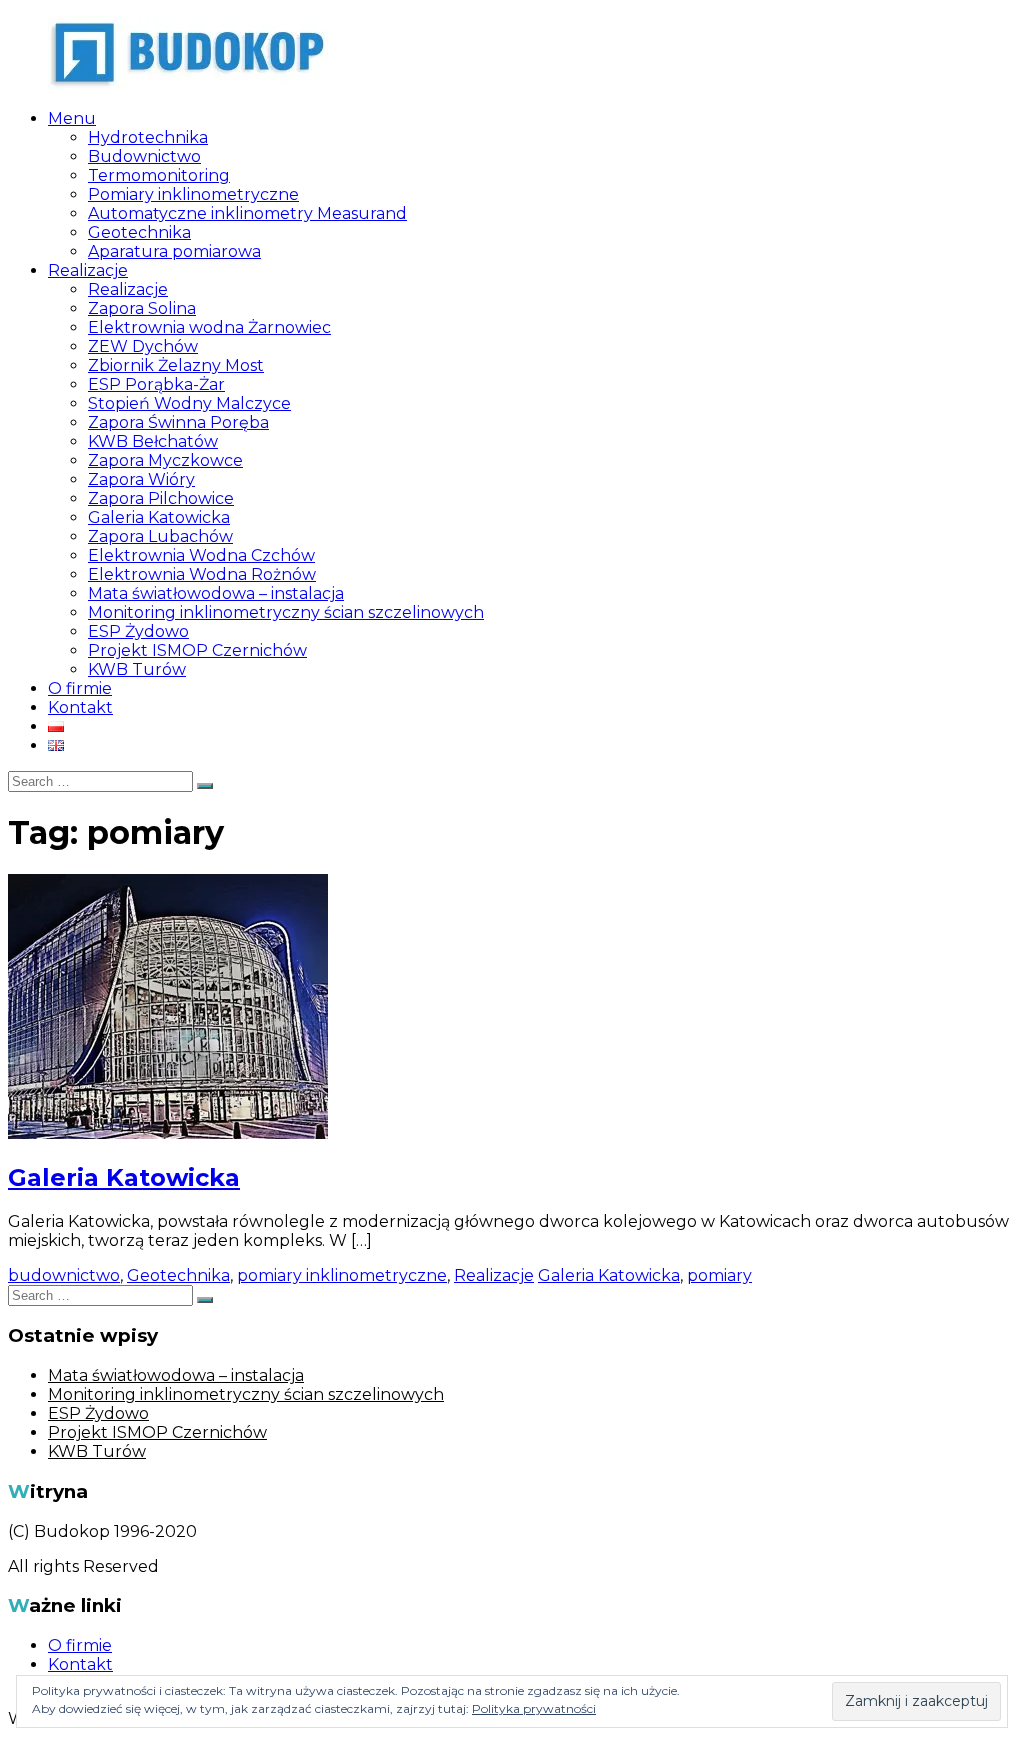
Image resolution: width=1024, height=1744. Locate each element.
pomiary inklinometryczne (342, 1275)
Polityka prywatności (534, 1708)
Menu (72, 118)
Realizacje (88, 270)
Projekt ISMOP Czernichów (197, 650)
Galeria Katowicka (159, 517)
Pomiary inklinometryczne (193, 194)
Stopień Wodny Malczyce (189, 403)
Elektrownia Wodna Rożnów (202, 574)
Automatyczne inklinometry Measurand (247, 213)
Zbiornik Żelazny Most (176, 365)
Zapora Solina (142, 308)
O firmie (80, 688)
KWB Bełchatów (153, 441)
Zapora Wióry (141, 479)
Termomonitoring (159, 175)
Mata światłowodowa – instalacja (216, 593)
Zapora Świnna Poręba (178, 422)
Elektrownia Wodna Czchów (201, 555)
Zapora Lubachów (160, 536)
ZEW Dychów (143, 346)
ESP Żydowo (138, 631)
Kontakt (80, 707)
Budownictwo (144, 156)
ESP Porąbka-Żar (156, 384)
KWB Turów (137, 669)
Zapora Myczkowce (165, 460)
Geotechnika (139, 232)
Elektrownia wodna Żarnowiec (209, 327)
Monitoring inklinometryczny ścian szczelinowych (286, 612)
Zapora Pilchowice (161, 498)
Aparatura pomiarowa (174, 251)
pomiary (719, 1275)
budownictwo (64, 1275)
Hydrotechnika (148, 137)
